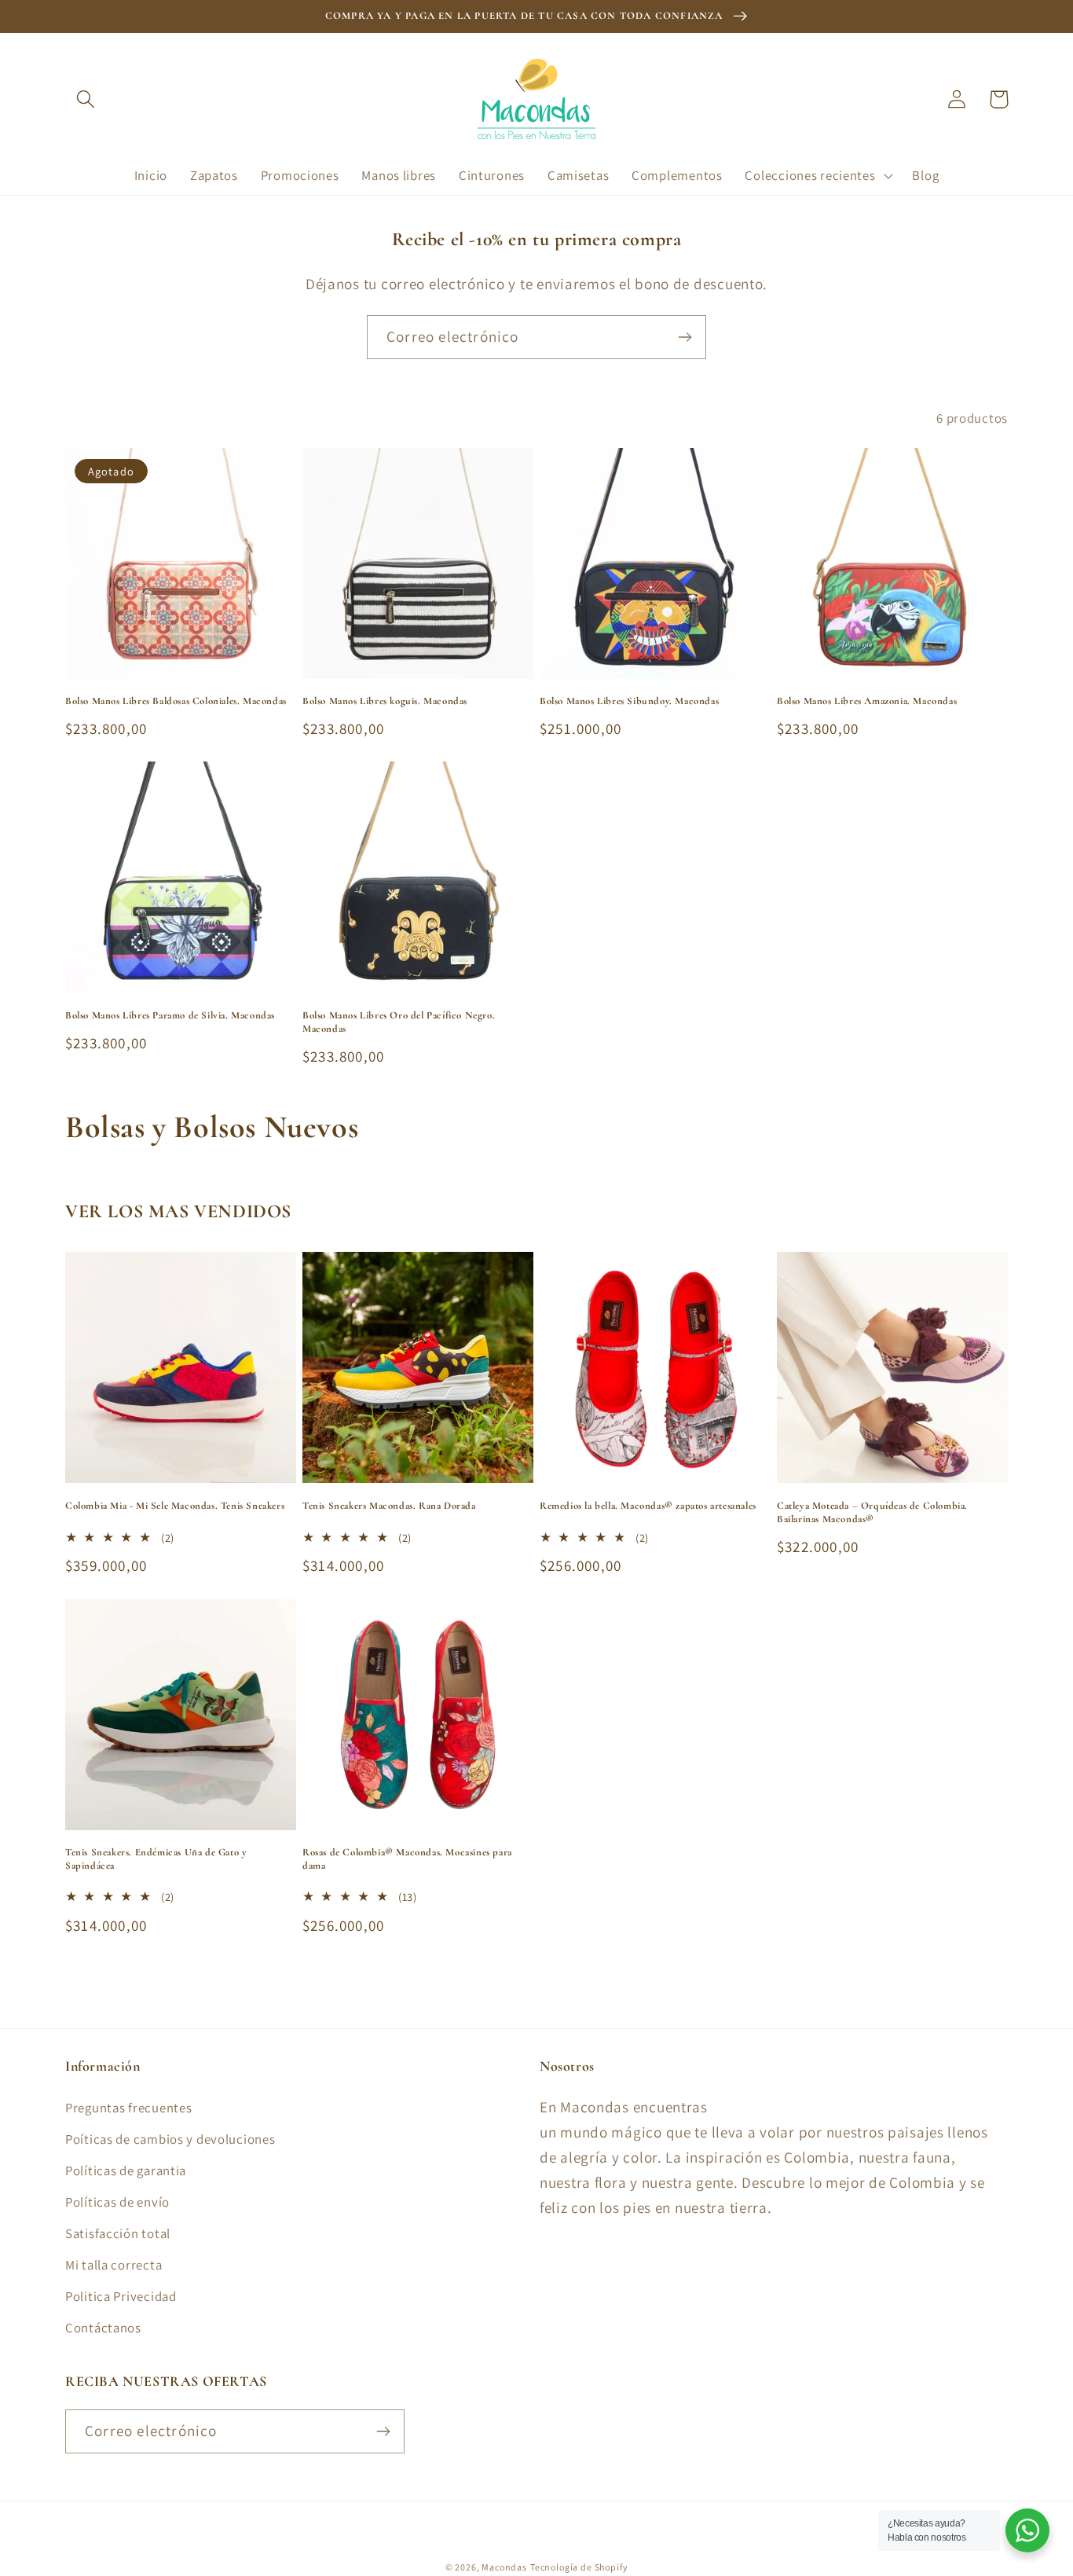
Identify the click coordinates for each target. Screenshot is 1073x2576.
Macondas (504, 2567)
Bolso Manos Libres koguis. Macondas (385, 701)
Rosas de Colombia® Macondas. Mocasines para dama (407, 1859)
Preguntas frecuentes (128, 2108)
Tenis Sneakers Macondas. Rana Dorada (389, 1506)
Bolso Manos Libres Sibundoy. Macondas (629, 701)
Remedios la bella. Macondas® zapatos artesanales (648, 1506)
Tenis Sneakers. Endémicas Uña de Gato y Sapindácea (156, 1859)
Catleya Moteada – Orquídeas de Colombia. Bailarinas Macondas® (872, 1512)
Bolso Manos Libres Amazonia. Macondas (867, 701)
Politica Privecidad (121, 2296)
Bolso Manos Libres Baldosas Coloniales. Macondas (176, 701)
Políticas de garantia (126, 2171)
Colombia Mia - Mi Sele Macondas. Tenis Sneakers (175, 1506)
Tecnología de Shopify (579, 2567)
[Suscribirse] (685, 337)
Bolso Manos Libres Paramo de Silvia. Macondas (170, 1015)
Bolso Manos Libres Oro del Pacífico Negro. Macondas (399, 1022)
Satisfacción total (118, 2233)
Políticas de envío (117, 2202)
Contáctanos (103, 2328)
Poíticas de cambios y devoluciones (170, 2139)
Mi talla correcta (114, 2265)
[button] (86, 99)
